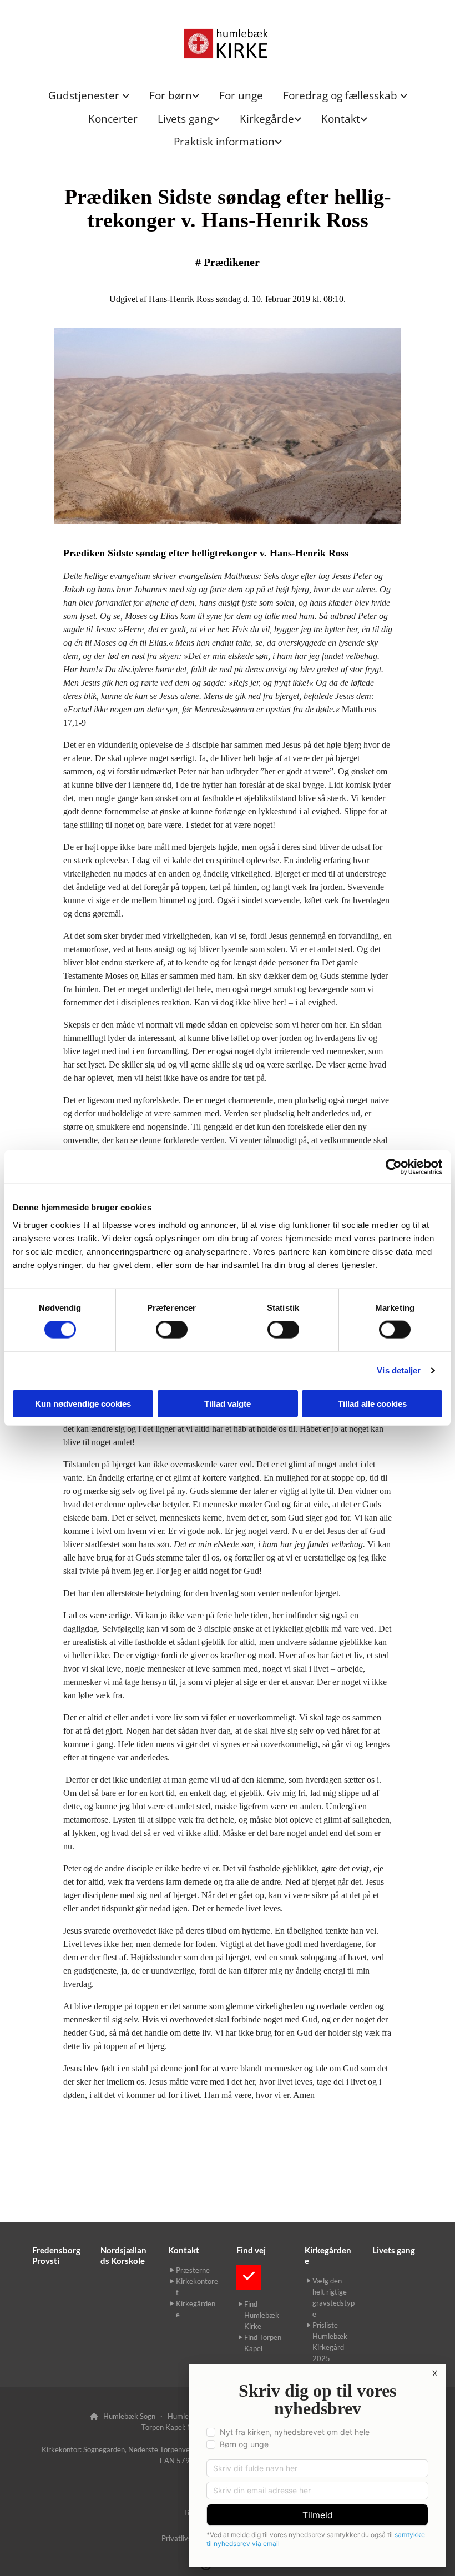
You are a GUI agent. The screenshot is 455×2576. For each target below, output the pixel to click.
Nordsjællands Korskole (123, 2255)
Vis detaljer (399, 1370)
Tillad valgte (228, 1403)
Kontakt (341, 119)
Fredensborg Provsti (56, 2255)
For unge (241, 95)
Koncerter (113, 119)
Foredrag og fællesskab (342, 95)
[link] (89, 96)
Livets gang (185, 119)
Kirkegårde (267, 119)
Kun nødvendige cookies (83, 1403)
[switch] (172, 1330)
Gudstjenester (85, 95)
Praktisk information (224, 142)
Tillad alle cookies (372, 1403)
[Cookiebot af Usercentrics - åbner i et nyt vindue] (394, 1167)
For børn (171, 95)
